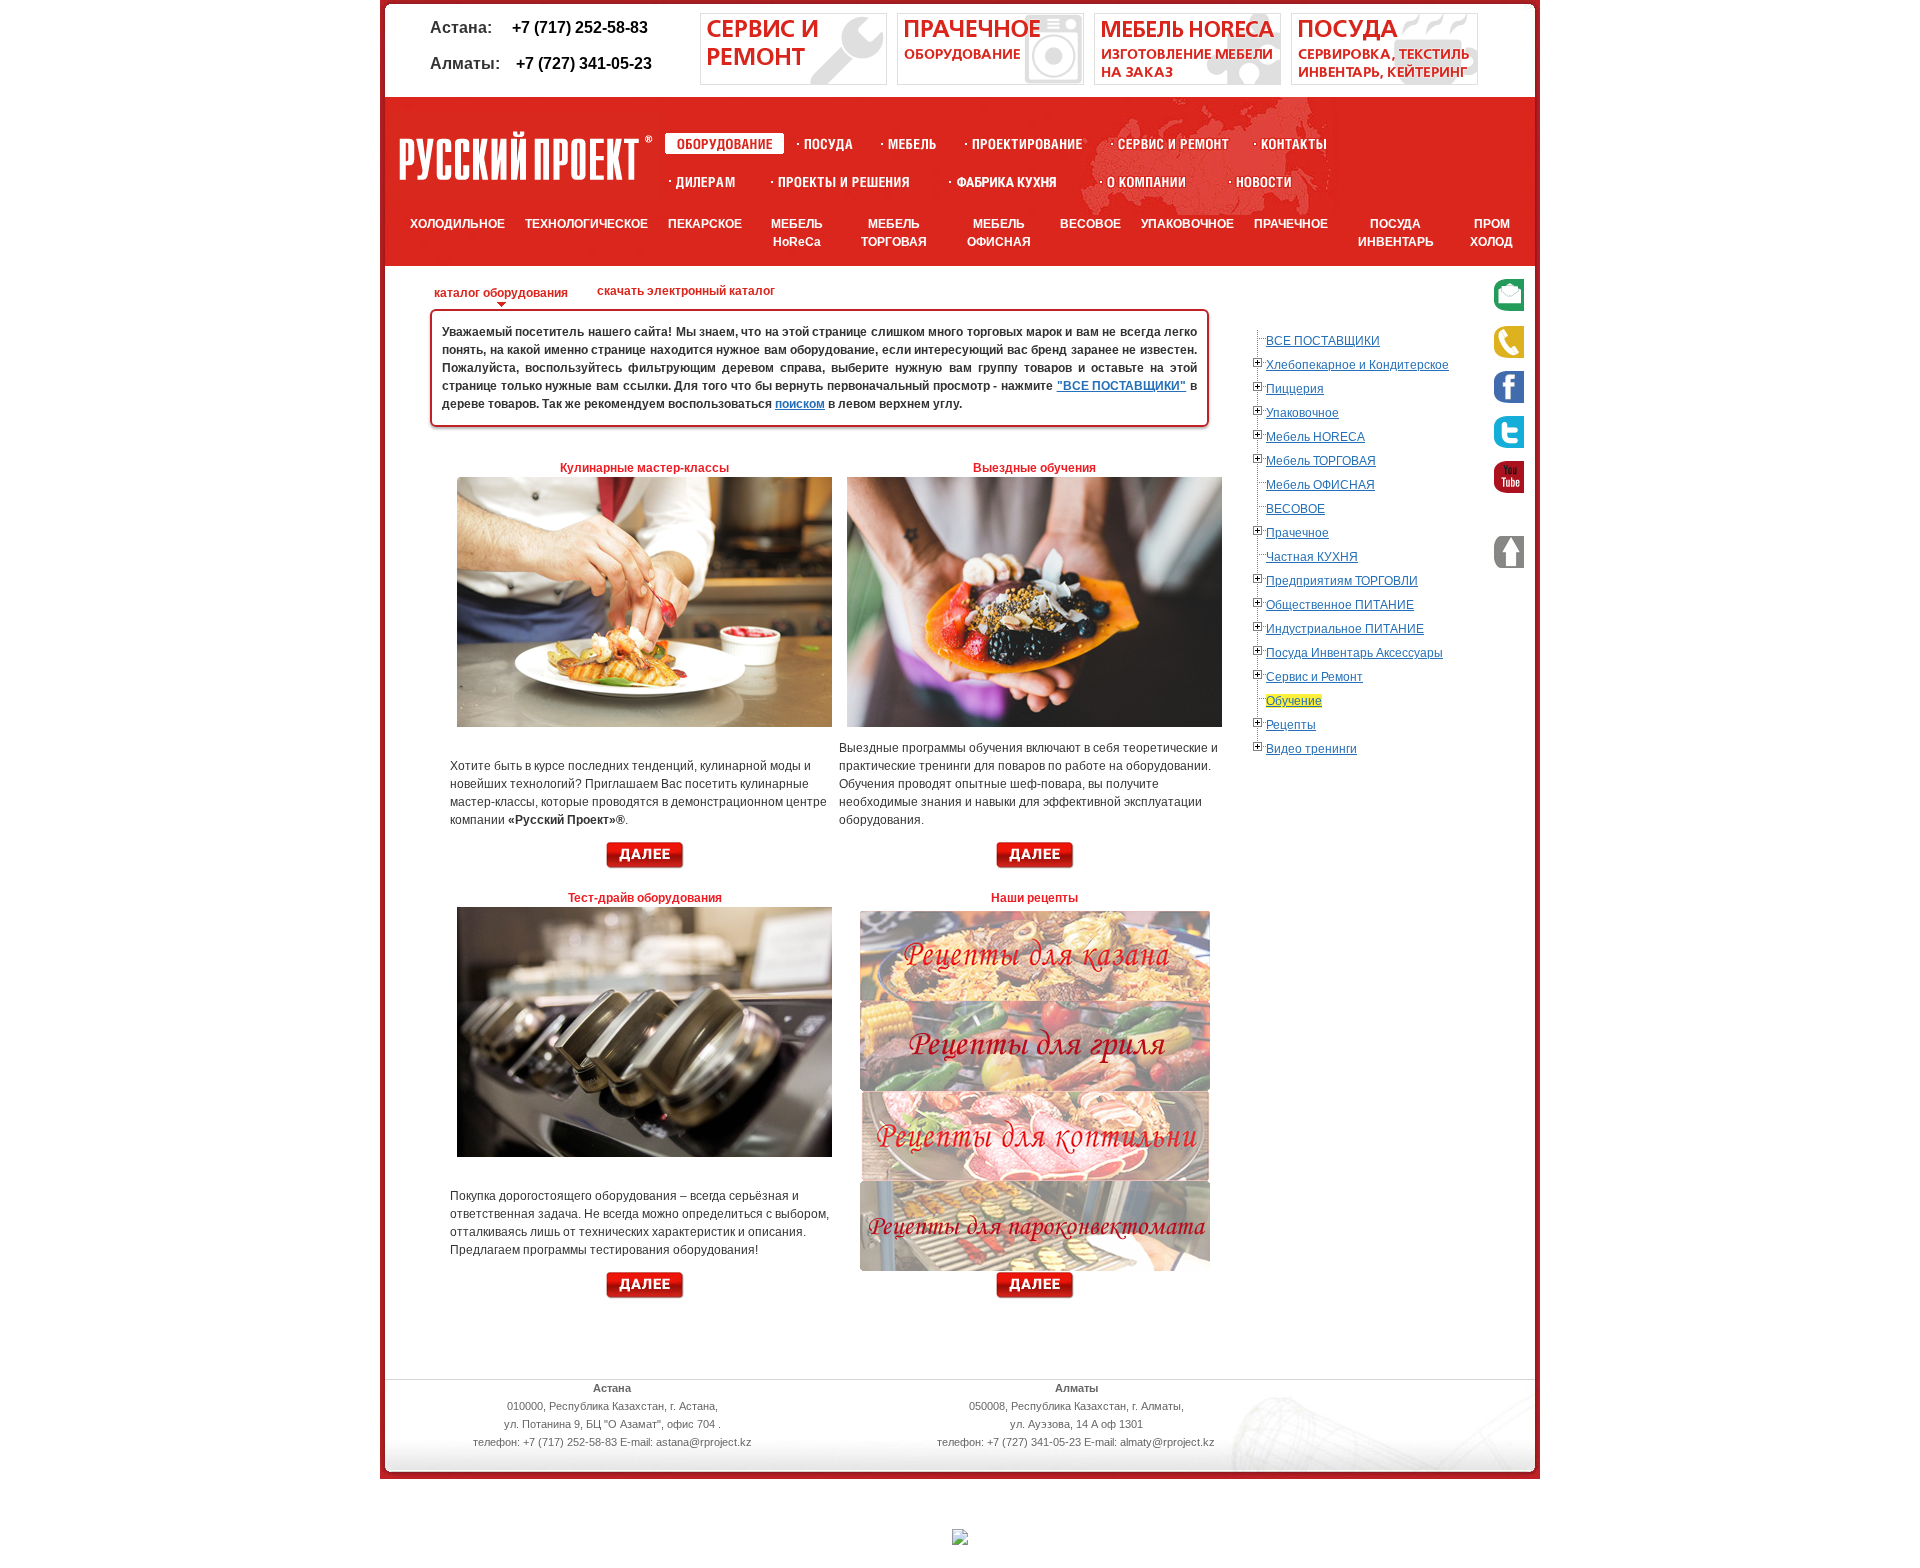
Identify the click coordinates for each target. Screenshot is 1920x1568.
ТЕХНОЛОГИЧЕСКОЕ (586, 224)
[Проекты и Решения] (843, 181)
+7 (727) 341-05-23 (584, 63)
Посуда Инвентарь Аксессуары (1354, 653)
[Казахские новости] (1264, 181)
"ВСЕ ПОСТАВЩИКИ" (1122, 386)
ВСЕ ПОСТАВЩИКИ (1323, 341)
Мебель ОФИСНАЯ (1320, 485)
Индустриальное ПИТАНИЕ (1345, 629)
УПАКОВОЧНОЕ (1187, 224)
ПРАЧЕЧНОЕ (1291, 224)
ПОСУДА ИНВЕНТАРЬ (1396, 233)
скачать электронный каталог (686, 291)
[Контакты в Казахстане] (1293, 143)
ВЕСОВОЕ (1090, 224)
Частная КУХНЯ (1312, 557)
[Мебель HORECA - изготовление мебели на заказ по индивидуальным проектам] (1187, 81)
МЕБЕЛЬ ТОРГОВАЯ (894, 233)
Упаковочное (1302, 413)
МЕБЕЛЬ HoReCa (797, 233)
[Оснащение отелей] (1006, 181)
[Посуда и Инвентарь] (828, 143)
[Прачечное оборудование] (990, 81)
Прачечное (1297, 533)
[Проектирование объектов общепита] (1027, 143)
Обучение (1294, 701)
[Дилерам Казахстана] (704, 181)
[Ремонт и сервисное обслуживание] (793, 81)
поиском (800, 404)
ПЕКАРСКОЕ (705, 224)
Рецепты (1291, 725)
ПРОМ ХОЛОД (1491, 233)
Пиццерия (1295, 389)
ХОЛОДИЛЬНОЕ (457, 224)
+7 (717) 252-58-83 (580, 27)
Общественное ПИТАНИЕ (1340, 605)
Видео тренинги (1311, 749)
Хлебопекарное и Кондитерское (1357, 365)
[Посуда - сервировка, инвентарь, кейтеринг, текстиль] (1384, 81)
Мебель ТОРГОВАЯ (1321, 461)
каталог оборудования (501, 293)
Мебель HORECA (1315, 437)
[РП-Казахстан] (1146, 181)
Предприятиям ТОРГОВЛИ (1342, 581)
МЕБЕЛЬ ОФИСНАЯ (999, 233)
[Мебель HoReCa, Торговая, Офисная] (912, 143)
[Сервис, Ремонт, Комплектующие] (1173, 143)
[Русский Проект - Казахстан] (525, 156)
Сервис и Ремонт (1314, 677)
